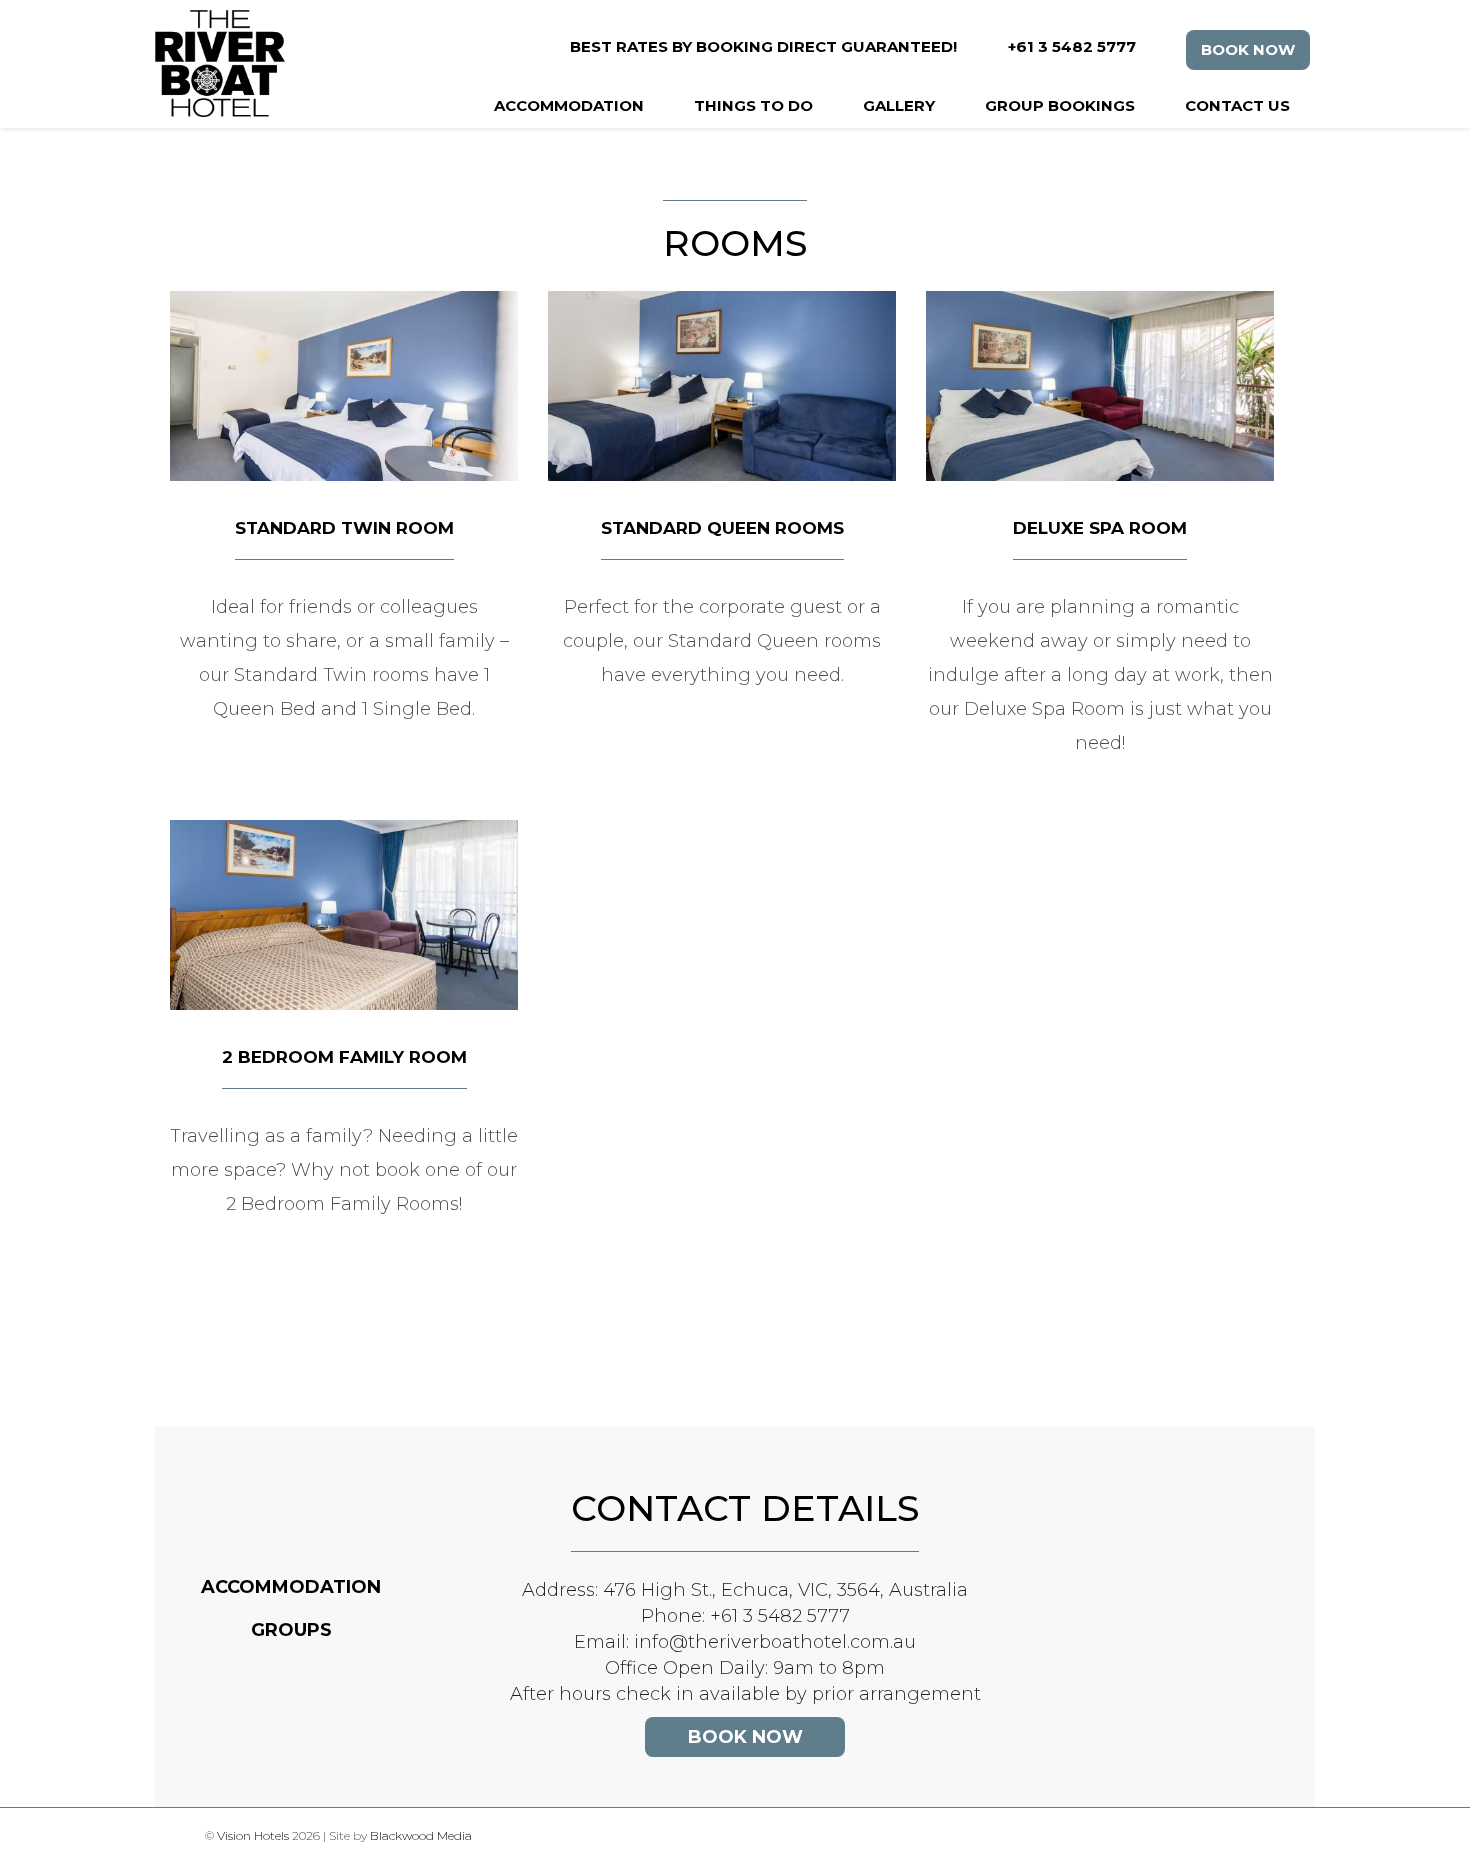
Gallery (899, 105)
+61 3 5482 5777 (1072, 46)
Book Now (1248, 49)
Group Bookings (1060, 105)
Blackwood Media (421, 1835)
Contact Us (1237, 105)
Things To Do (753, 105)
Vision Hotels (253, 1835)
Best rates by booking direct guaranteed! (763, 46)
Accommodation (569, 105)
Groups (291, 1630)
